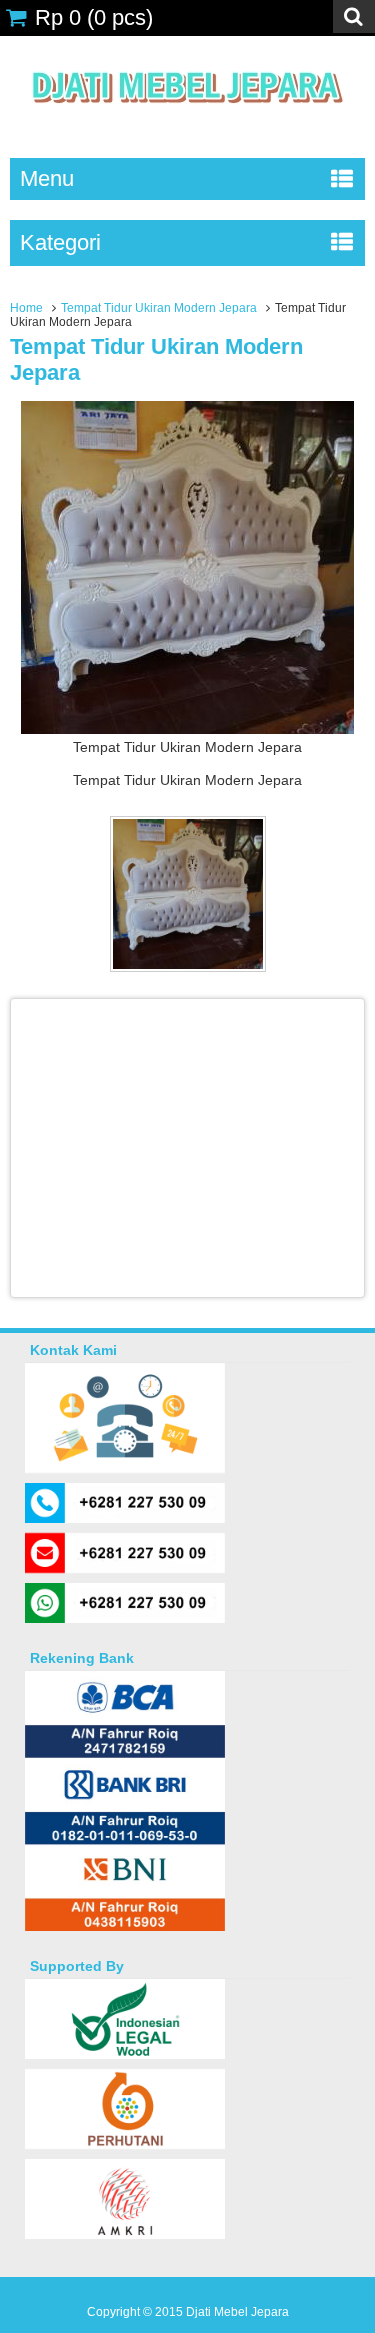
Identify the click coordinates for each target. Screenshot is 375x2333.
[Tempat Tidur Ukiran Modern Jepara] (187, 729)
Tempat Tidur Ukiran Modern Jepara (159, 308)
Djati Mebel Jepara (237, 2312)
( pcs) (94, 17)
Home (26, 308)
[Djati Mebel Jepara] (187, 125)
